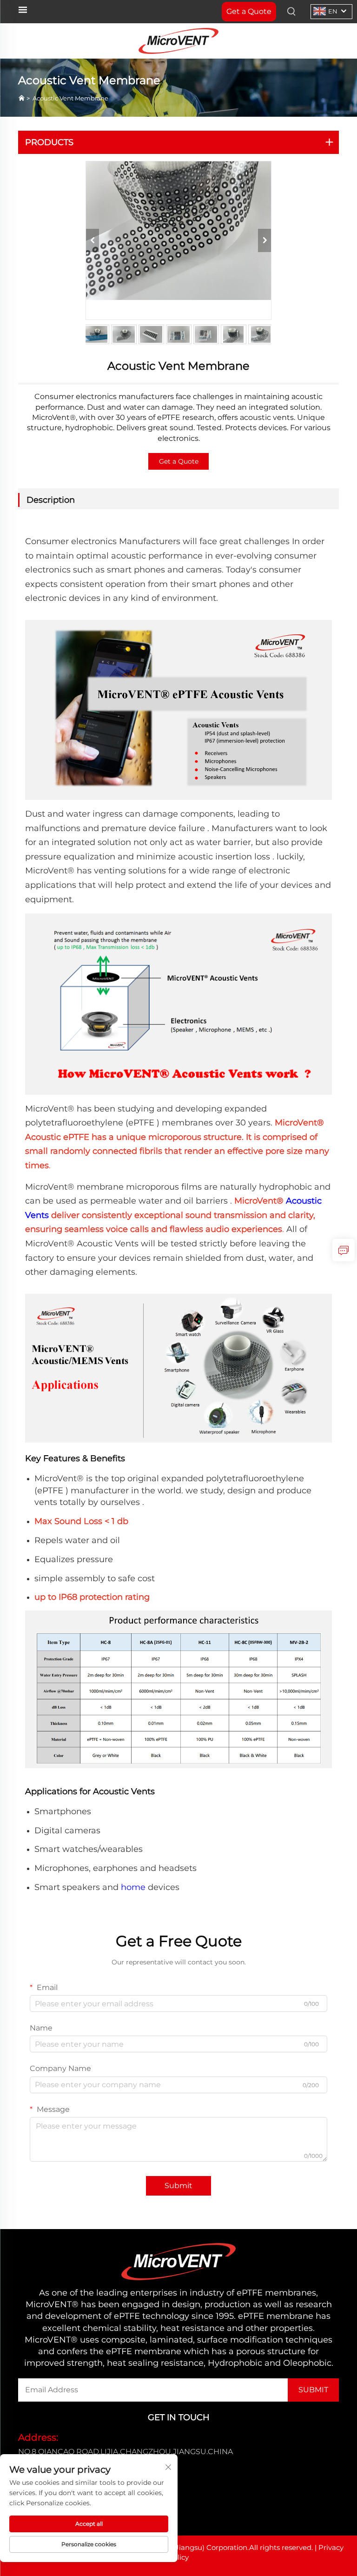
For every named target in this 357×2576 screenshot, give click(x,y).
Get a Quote (179, 461)
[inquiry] (344, 1250)
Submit (178, 2186)
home (133, 1887)
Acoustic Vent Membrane (70, 98)
